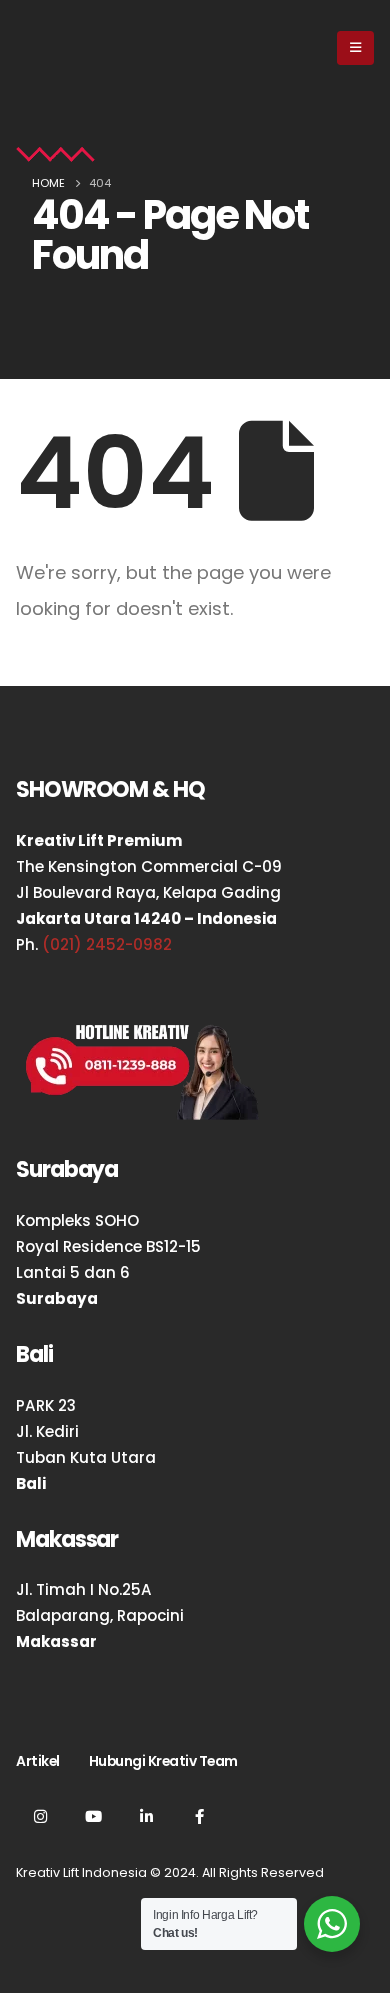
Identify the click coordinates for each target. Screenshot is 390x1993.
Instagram (40, 1816)
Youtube (93, 1816)
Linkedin (146, 1816)
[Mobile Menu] (355, 48)
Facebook (199, 1816)
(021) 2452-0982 (107, 944)
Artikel (38, 1761)
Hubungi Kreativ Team (163, 1761)
